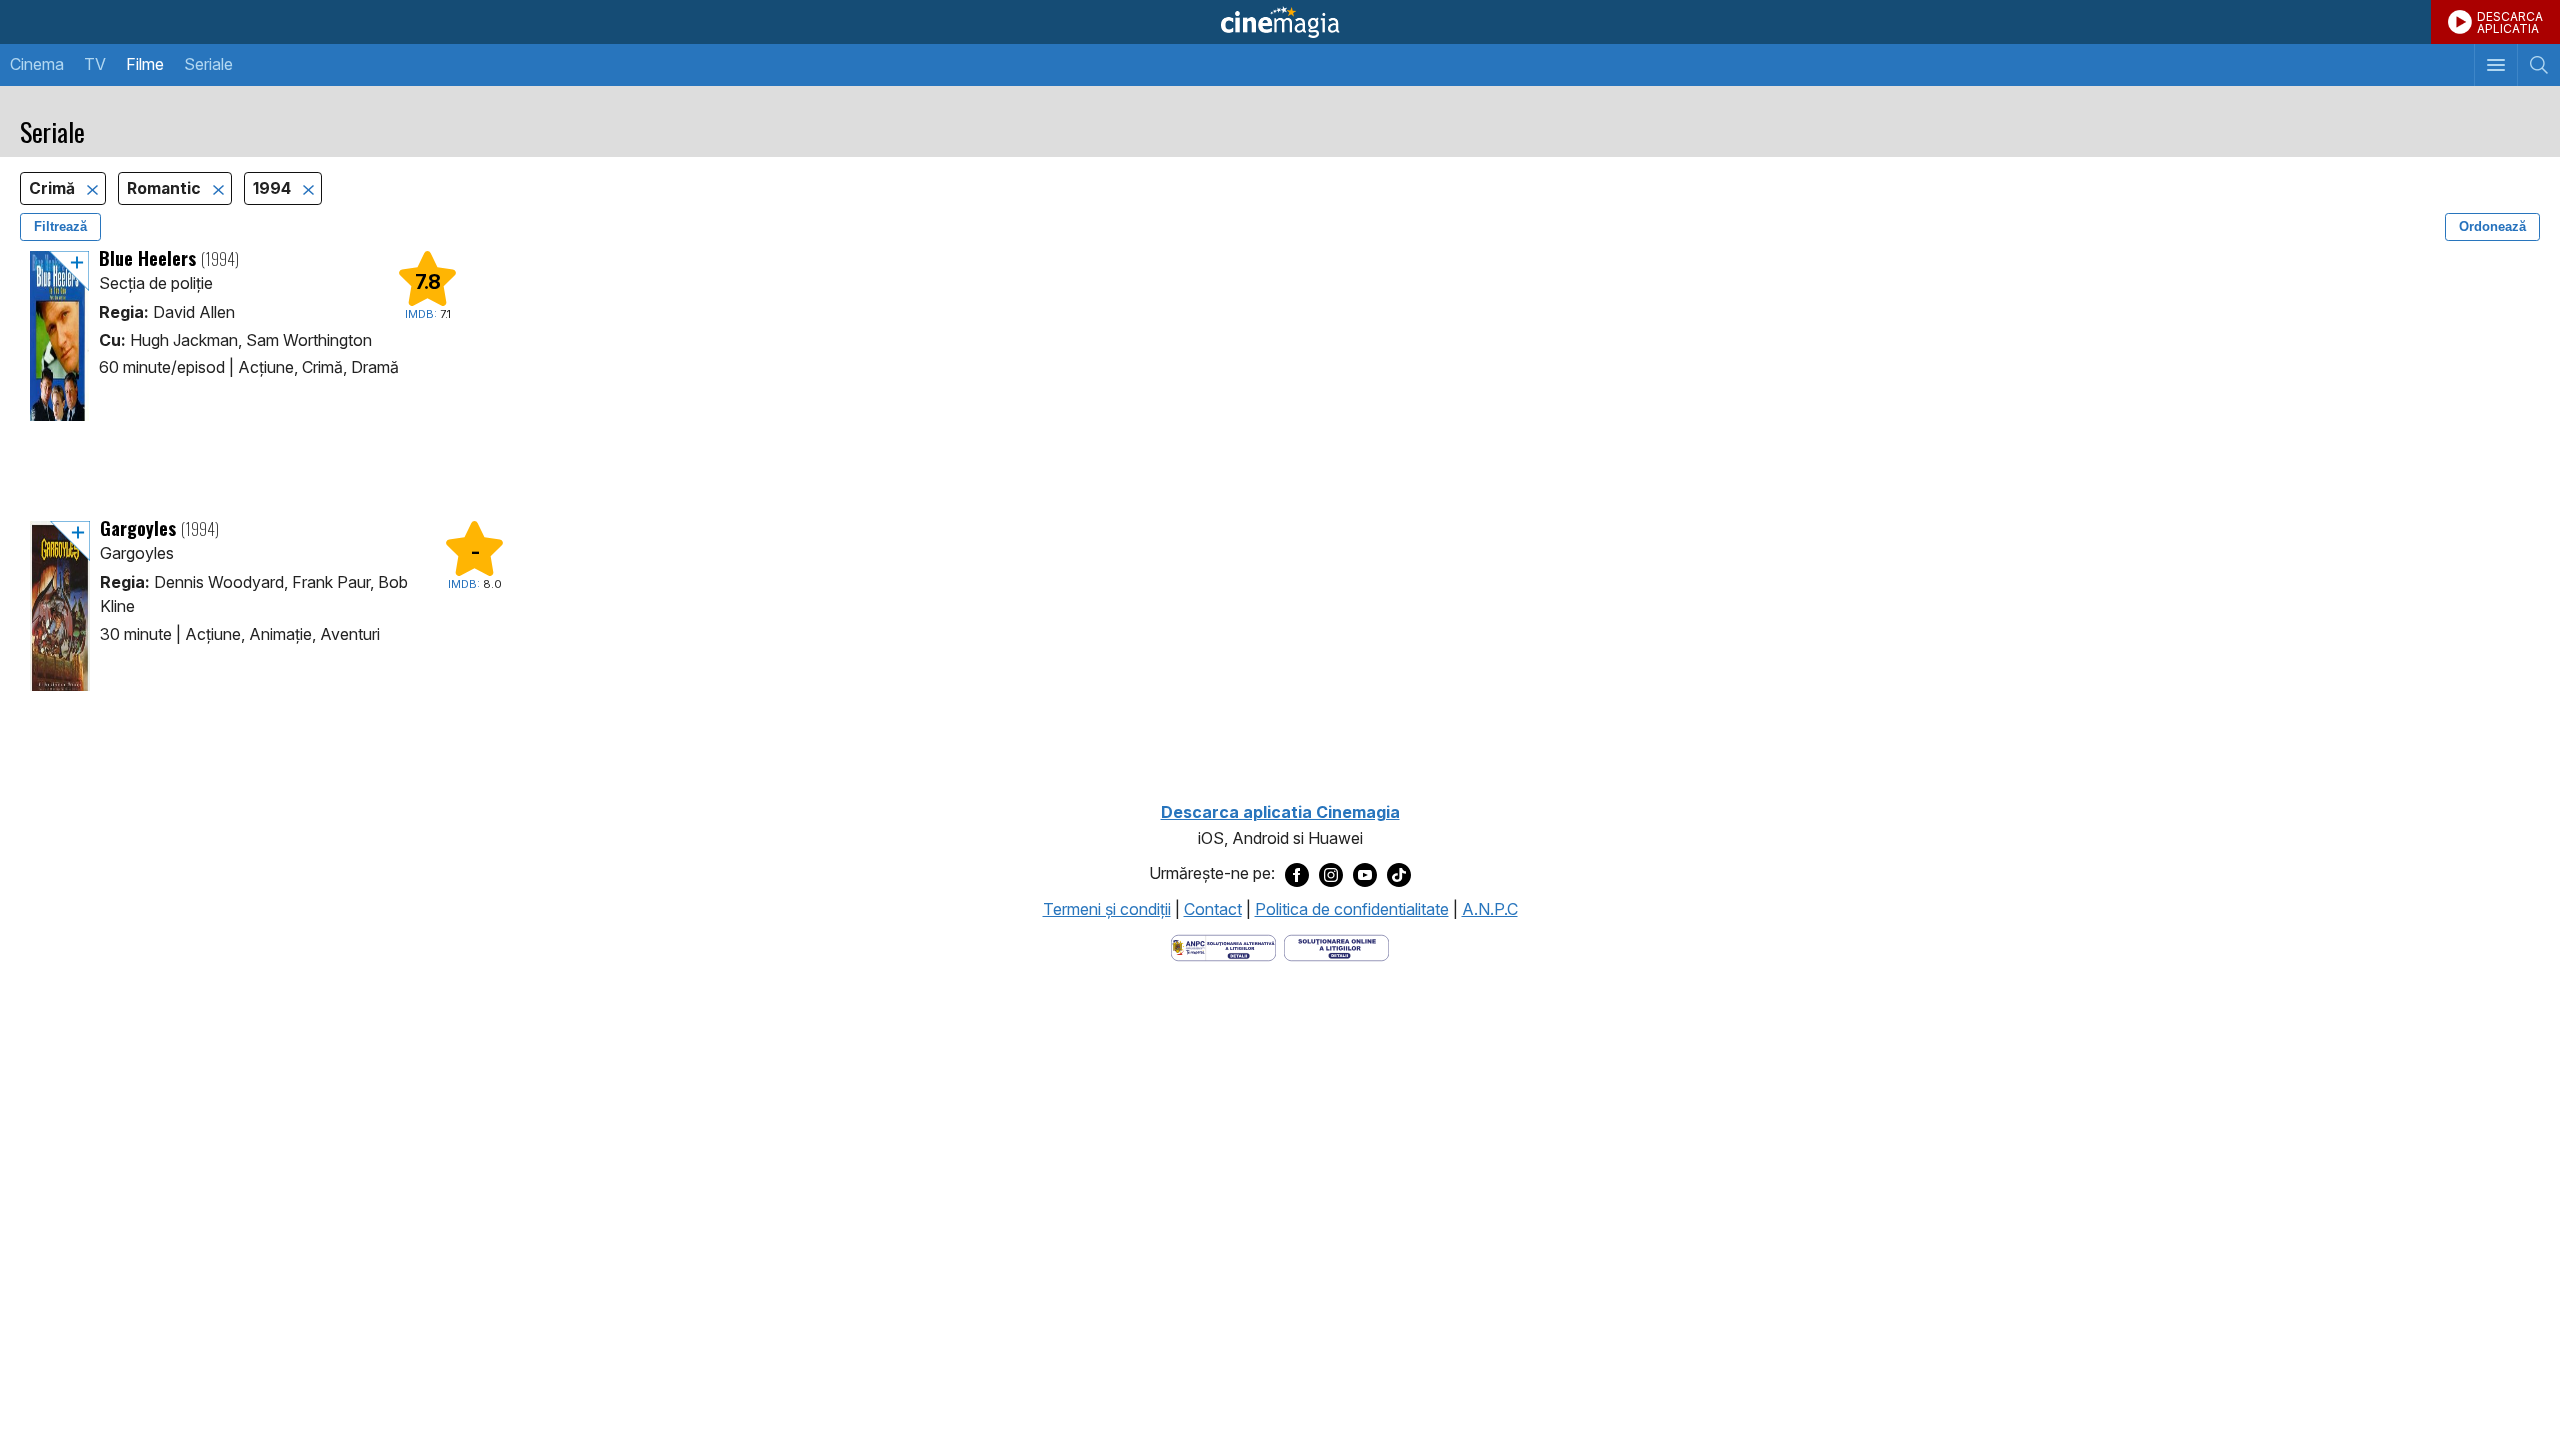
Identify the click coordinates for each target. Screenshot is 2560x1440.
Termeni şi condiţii (1107, 909)
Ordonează (2492, 226)
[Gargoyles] (60, 606)
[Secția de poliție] (59, 336)
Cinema (37, 64)
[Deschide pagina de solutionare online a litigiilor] (1336, 946)
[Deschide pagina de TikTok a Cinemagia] (1399, 874)
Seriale (208, 64)
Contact (1213, 909)
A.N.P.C (1490, 909)
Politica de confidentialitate (1352, 909)
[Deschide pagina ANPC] (1223, 946)
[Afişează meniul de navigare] (2495, 65)
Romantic (166, 188)
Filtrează (60, 226)
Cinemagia (1280, 22)
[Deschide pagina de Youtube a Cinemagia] (1365, 874)
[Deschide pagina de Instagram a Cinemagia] (1331, 874)
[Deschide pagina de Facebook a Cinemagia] (1297, 874)
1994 (274, 188)
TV (95, 64)
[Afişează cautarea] (2538, 65)
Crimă (54, 188)
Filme (145, 64)
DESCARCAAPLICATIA (2510, 22)
